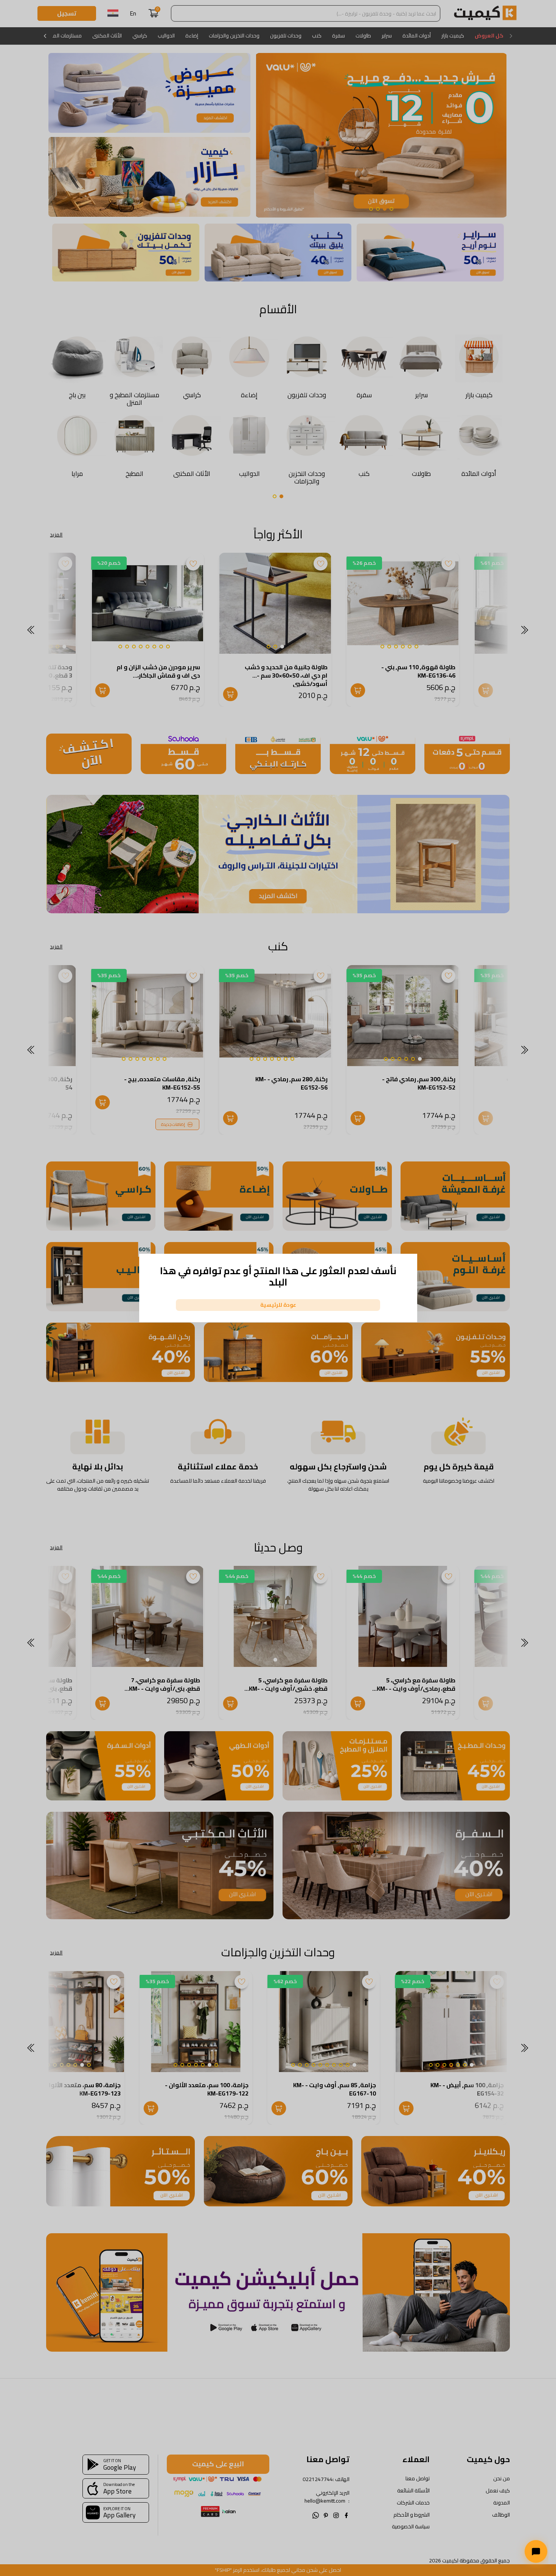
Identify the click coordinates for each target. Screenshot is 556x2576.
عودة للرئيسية (278, 1305)
